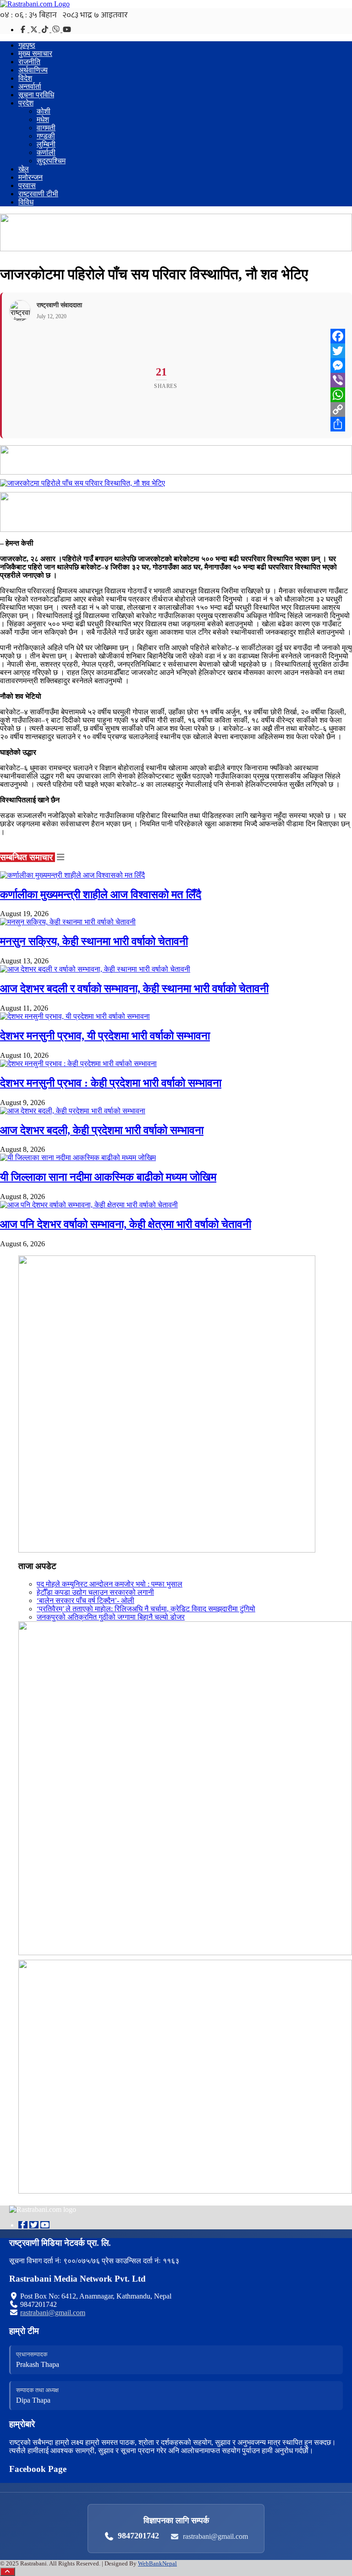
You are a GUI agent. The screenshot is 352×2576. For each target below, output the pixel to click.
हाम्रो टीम (24, 2331)
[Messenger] (338, 365)
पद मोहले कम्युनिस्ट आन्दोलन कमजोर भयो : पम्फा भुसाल (110, 1584)
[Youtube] (45, 2225)
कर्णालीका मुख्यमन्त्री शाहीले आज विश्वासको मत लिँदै (101, 895)
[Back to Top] (8, 2572)
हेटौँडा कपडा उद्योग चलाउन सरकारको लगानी (95, 1592)
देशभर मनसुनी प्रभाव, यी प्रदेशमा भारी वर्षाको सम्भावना (105, 1036)
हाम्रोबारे (22, 2424)
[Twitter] (35, 30)
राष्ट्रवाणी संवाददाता (59, 305)
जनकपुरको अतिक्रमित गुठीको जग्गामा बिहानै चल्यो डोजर (111, 1617)
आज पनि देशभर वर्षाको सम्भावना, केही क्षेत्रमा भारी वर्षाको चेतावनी (126, 1224)
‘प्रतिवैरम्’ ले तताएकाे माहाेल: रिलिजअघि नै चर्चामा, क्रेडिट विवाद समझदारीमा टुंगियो (146, 1609)
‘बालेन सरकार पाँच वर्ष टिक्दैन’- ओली (85, 1600)
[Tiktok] (46, 30)
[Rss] (67, 30)
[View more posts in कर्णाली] (60, 857)
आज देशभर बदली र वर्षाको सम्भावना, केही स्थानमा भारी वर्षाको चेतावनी (134, 989)
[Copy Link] (338, 409)
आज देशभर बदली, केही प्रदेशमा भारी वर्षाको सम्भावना (102, 1130)
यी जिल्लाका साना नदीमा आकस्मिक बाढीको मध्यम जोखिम (108, 1177)
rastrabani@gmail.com (53, 2313)
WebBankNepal (157, 2563)
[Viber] (57, 30)
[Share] (338, 424)
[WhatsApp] (338, 395)
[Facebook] (24, 30)
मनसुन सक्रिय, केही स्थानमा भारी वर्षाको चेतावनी (94, 941)
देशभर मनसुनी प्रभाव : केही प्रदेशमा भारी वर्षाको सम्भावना (111, 1083)
